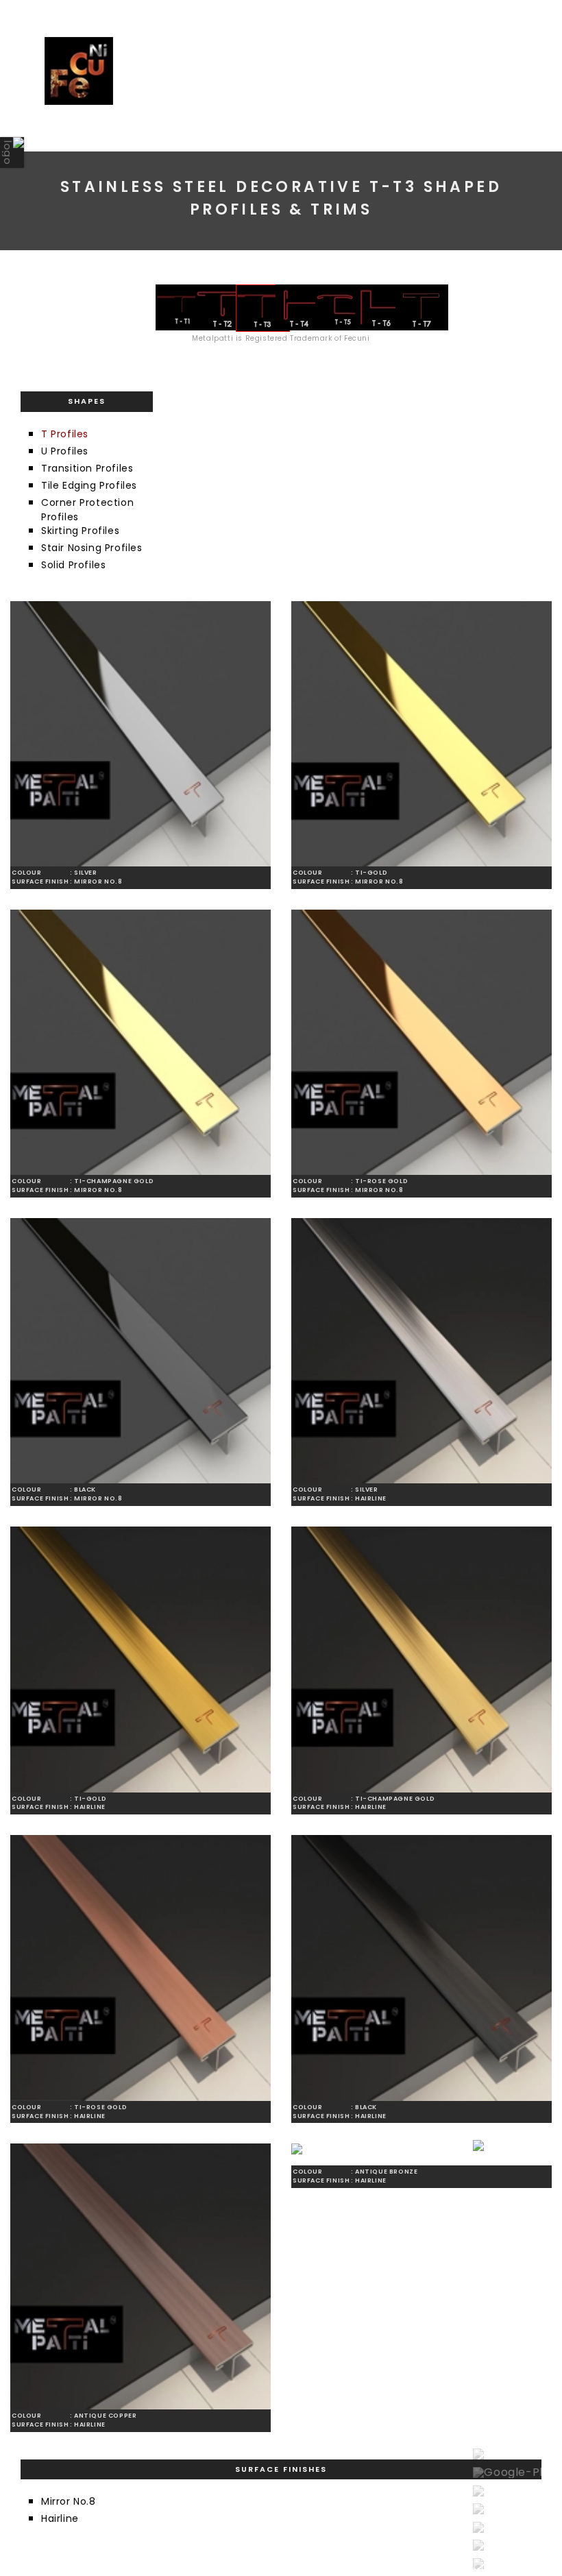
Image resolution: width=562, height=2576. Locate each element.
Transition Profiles (87, 468)
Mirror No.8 (69, 2501)
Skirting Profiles (80, 531)
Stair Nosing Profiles (92, 548)
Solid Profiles (73, 565)
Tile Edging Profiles (89, 485)
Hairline (60, 2518)
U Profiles (65, 451)
